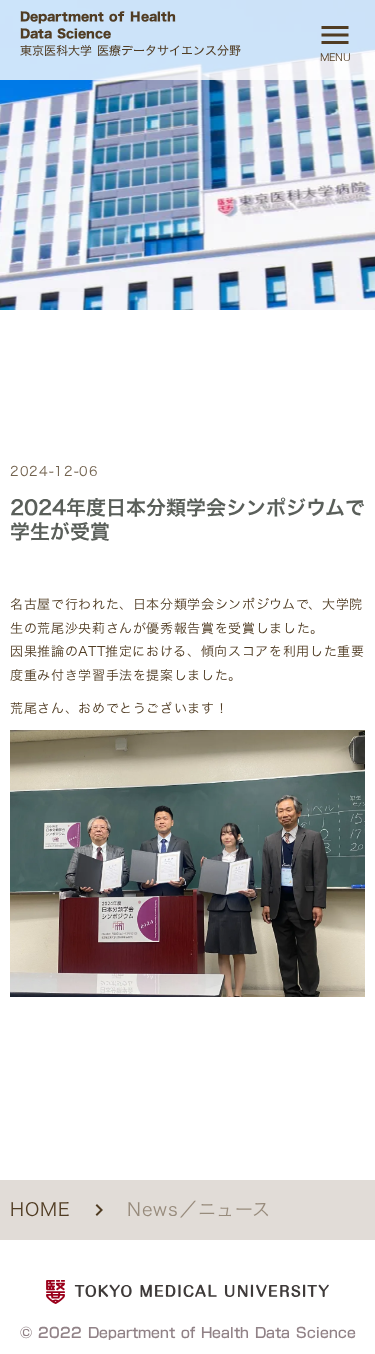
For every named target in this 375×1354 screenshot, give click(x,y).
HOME (40, 1209)
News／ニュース (199, 1209)
